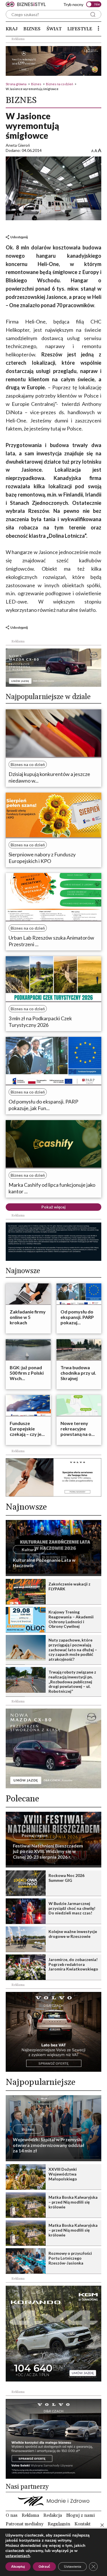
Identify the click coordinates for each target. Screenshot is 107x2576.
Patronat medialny (25, 2524)
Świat (54, 29)
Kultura (29, 1550)
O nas (12, 2515)
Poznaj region (35, 1835)
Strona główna (16, 84)
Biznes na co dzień (59, 84)
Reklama (30, 2515)
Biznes (32, 29)
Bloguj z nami (80, 2515)
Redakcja (53, 2515)
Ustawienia (72, 2567)
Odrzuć (44, 2567)
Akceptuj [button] (18, 2567)
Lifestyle (80, 29)
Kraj (12, 29)
